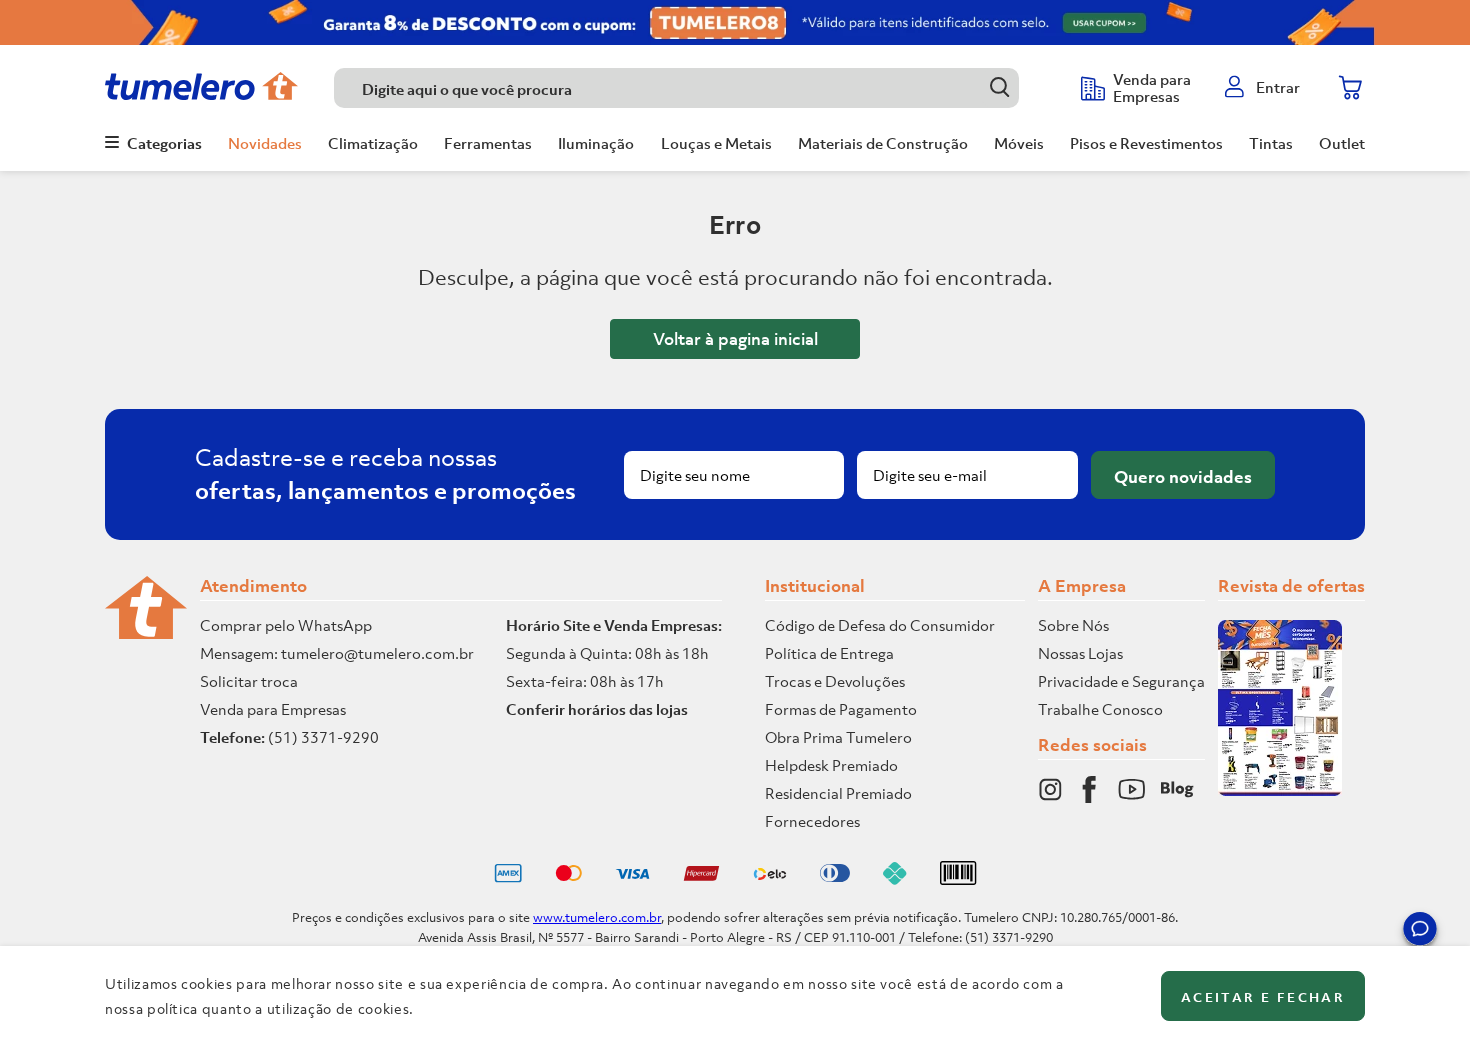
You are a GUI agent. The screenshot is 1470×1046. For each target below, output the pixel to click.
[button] (1420, 932)
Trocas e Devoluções (835, 681)
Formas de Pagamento (841, 709)
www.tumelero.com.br (597, 917)
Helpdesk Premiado (831, 765)
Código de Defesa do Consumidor (880, 625)
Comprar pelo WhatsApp (286, 625)
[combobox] (697, 88)
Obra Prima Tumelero (838, 737)
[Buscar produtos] (999, 87)
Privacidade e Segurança (1121, 681)
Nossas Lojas (1080, 653)
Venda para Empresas (273, 709)
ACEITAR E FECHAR (1263, 997)
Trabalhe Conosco (1100, 709)
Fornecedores (812, 821)
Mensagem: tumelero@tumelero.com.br (337, 653)
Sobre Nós (1073, 625)
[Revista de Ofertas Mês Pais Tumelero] (1280, 790)
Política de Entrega (829, 653)
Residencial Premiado (838, 793)
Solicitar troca (249, 681)
